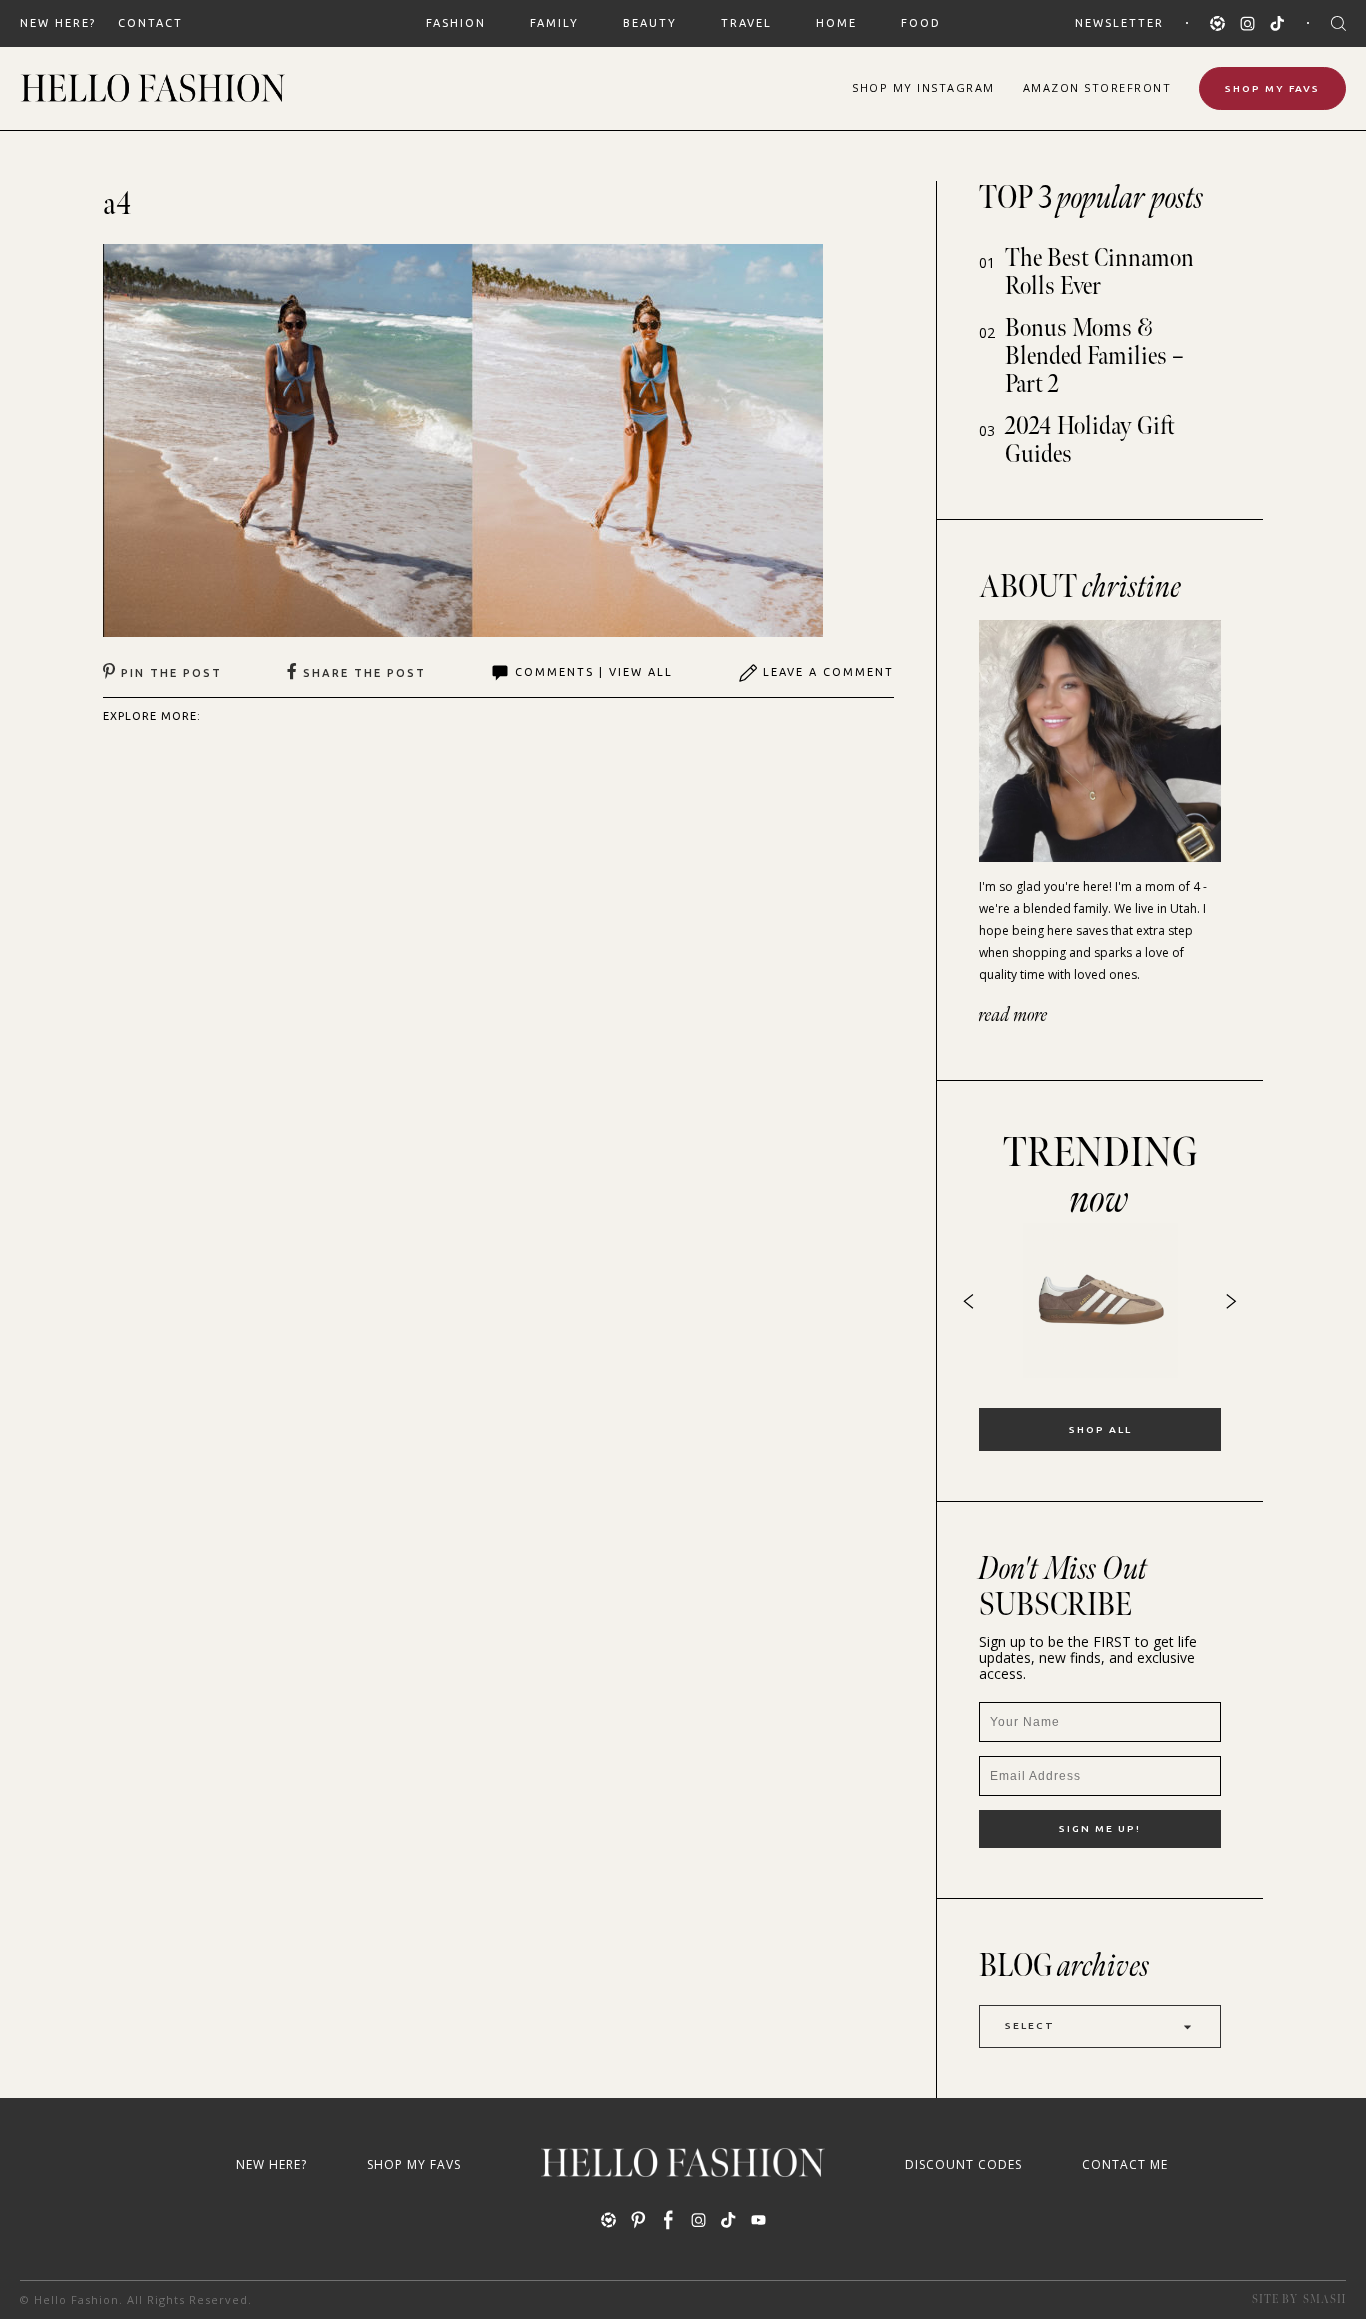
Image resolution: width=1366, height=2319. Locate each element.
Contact (150, 23)
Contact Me (1125, 2164)
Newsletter (1119, 23)
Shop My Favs (1272, 88)
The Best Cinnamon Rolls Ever (1099, 272)
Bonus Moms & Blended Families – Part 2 (1094, 356)
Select (1030, 2025)
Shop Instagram (923, 87)
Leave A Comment (828, 672)
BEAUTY (650, 23)
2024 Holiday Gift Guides (1090, 440)
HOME (836, 23)
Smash (1324, 2299)
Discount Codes (963, 2164)
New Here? (58, 23)
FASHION (456, 23)
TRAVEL (746, 23)
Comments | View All (594, 672)
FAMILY (554, 23)
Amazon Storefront (1097, 87)
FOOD (921, 23)
